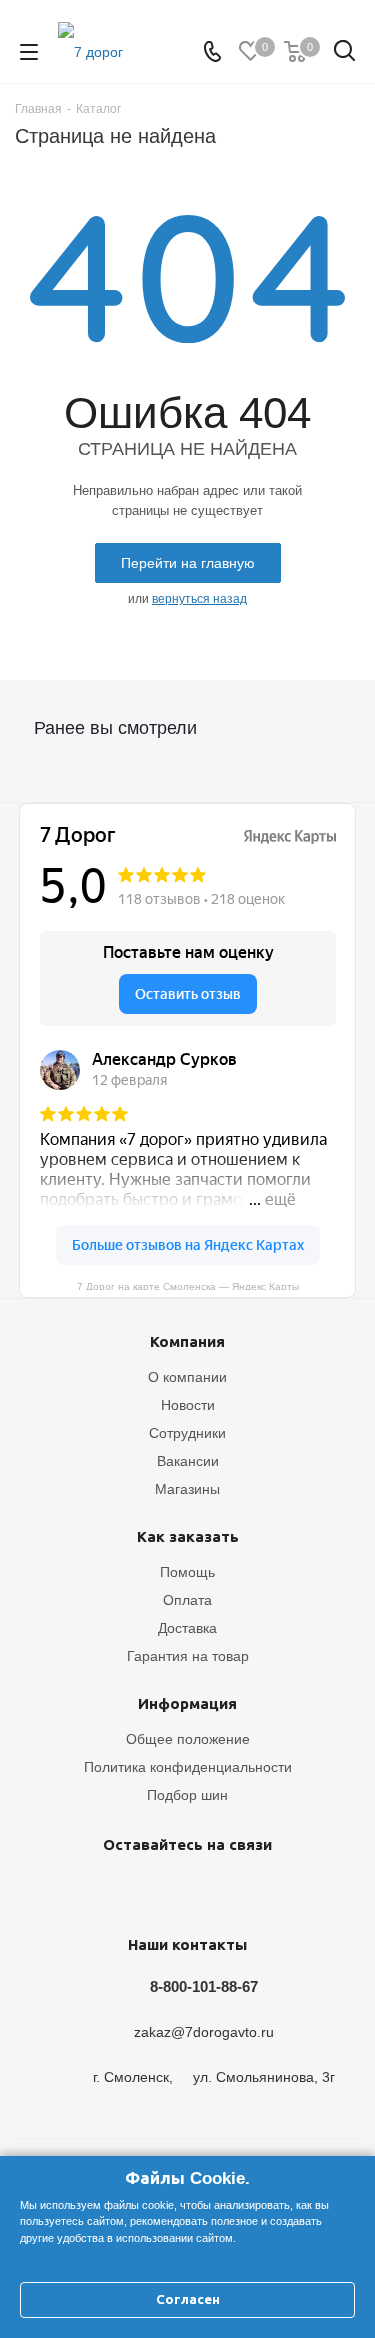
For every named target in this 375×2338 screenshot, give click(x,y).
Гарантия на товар (188, 1656)
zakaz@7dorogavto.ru (204, 2033)
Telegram (133, 1891)
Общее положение (188, 1739)
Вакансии (188, 1461)
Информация (187, 1703)
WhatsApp (283, 1891)
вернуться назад (199, 599)
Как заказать (188, 1536)
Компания (187, 1341)
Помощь (187, 1572)
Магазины (187, 1489)
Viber (233, 1891)
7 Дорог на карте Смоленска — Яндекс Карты (188, 1285)
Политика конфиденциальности (188, 1767)
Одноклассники (183, 1891)
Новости (188, 1405)
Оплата (187, 1600)
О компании (187, 1377)
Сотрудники (187, 1433)
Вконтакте (83, 1891)
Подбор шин (187, 1795)
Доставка (187, 1628)
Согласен (188, 2299)
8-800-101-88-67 (204, 1986)
